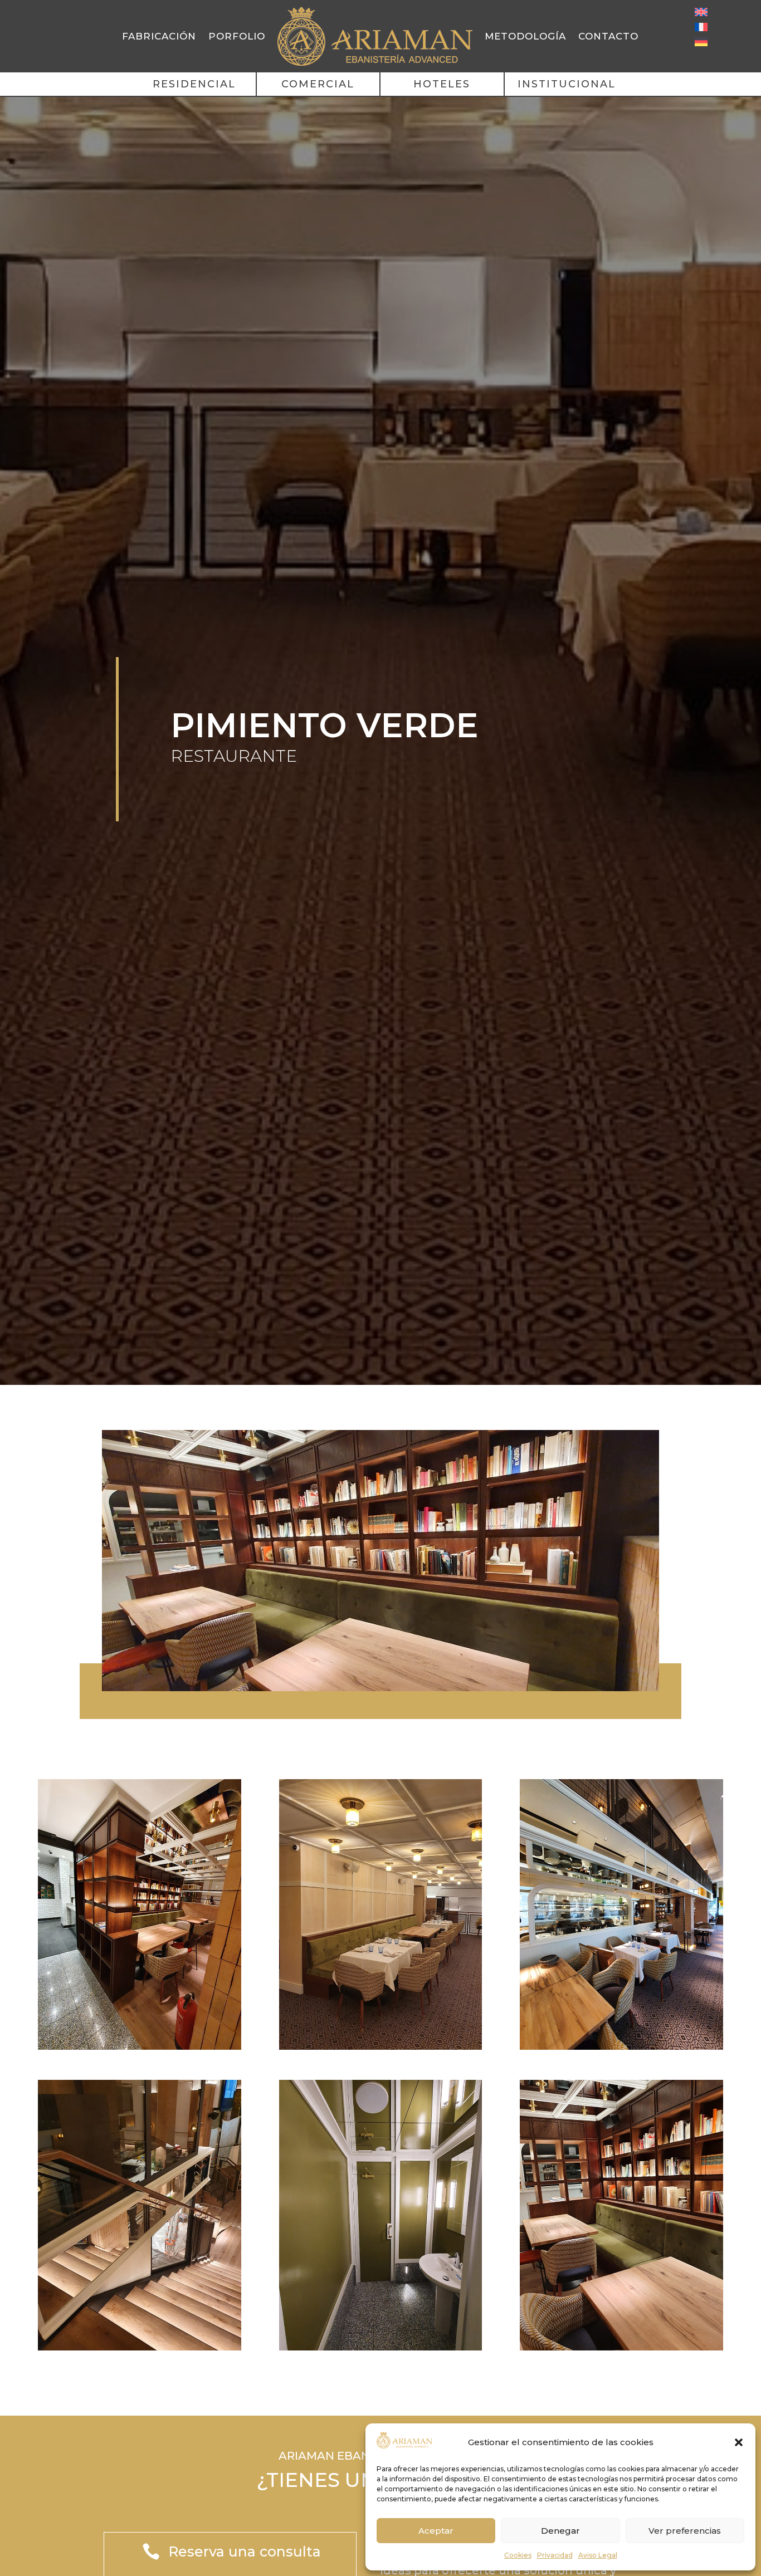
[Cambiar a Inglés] (701, 12)
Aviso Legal (598, 2555)
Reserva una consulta (245, 2551)
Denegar (560, 2531)
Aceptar (436, 2531)
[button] (739, 2442)
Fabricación (159, 36)
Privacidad (555, 2555)
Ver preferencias (685, 2531)
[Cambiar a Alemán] (701, 42)
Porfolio (237, 36)
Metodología (525, 36)
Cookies (518, 2555)
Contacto (608, 36)
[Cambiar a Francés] (701, 27)
